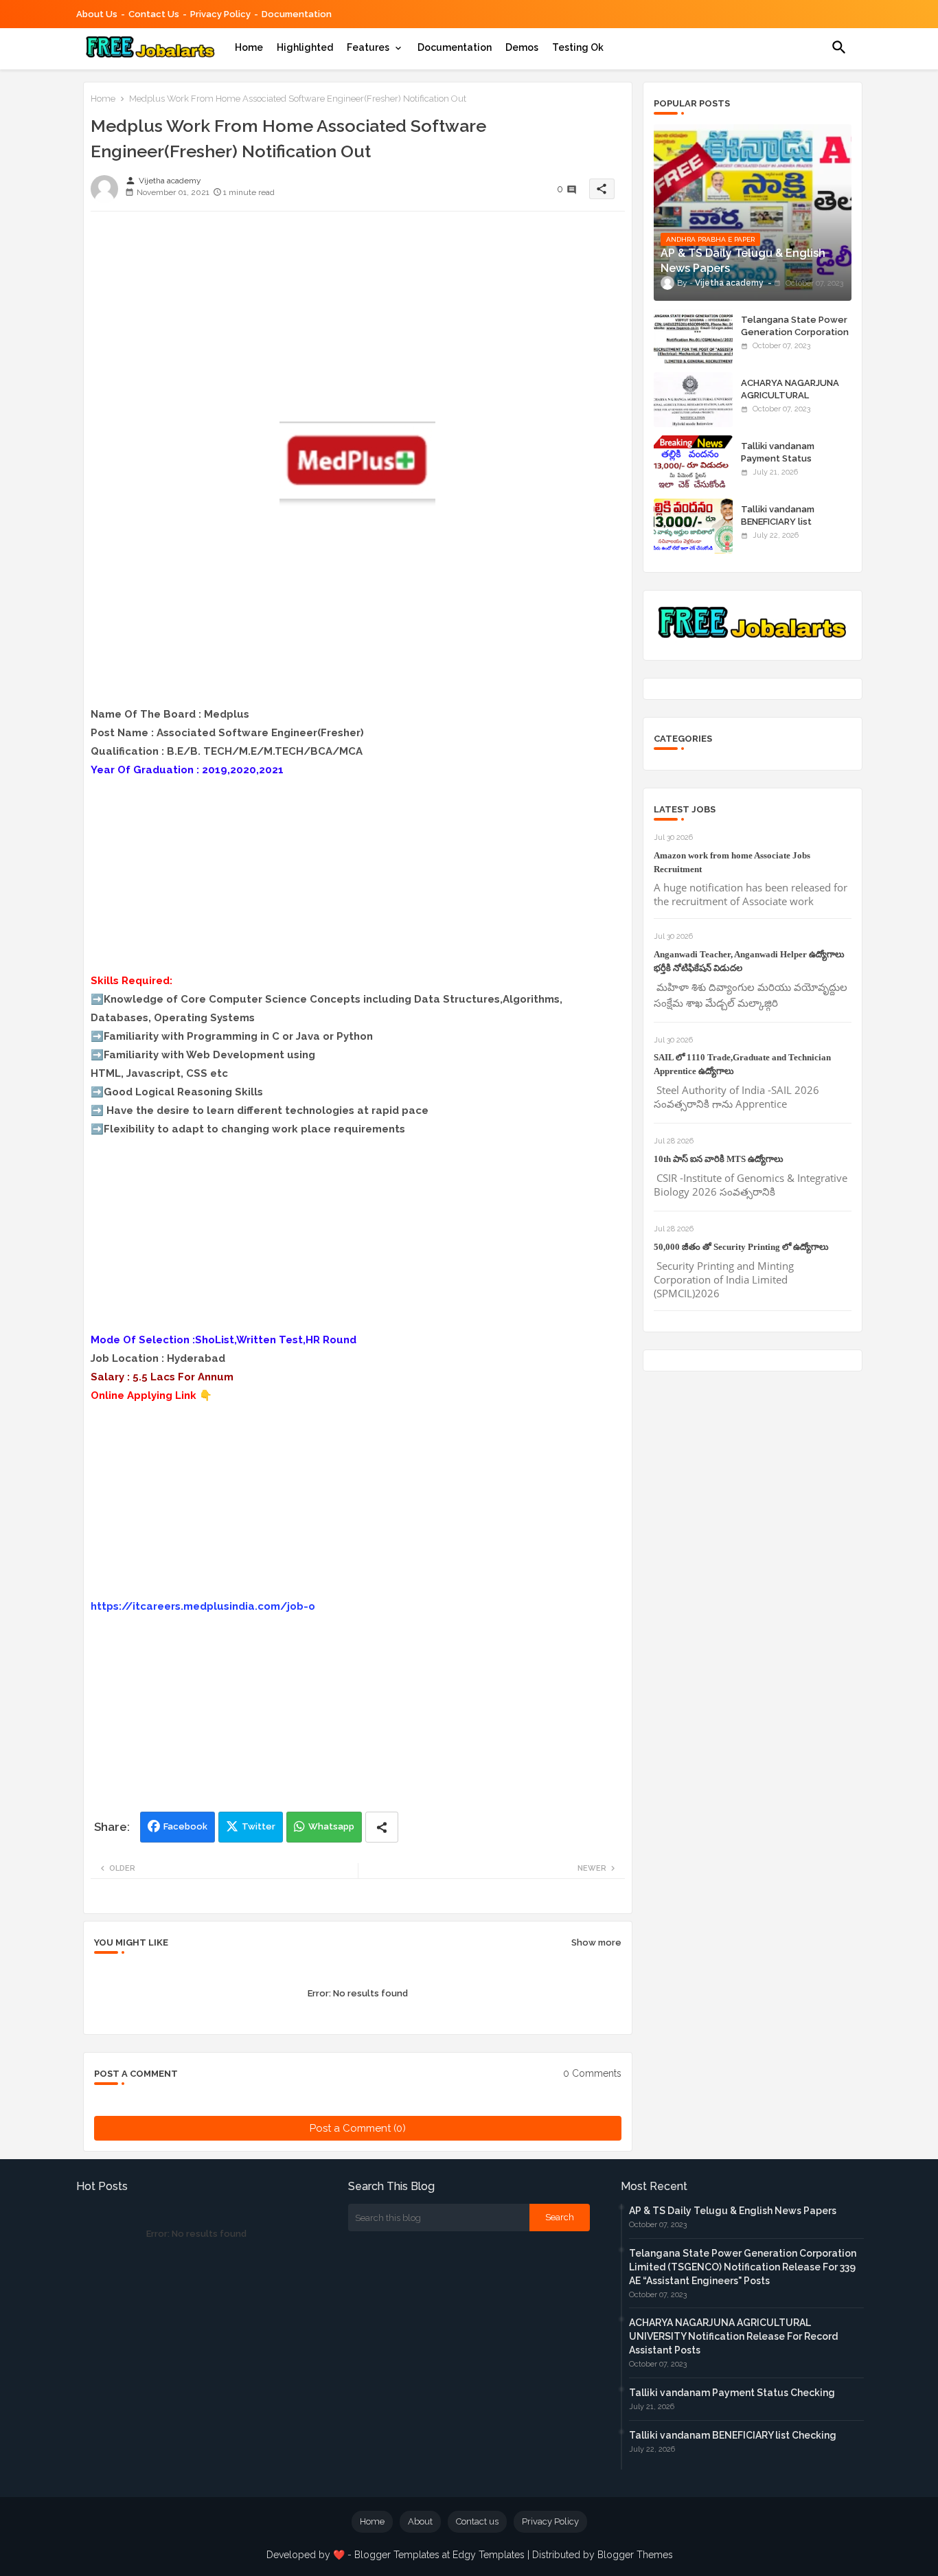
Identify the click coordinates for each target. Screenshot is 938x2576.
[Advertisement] (358, 318)
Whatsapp (331, 1826)
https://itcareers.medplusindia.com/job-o (203, 1606)
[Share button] (382, 1827)
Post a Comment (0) (358, 2128)
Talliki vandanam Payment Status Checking (778, 458)
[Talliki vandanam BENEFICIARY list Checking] (693, 526)
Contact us (154, 14)
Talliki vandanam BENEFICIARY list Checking (778, 522)
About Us (97, 14)
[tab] (249, 47)
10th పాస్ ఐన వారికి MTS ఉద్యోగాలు (719, 1159)
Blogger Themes (635, 2555)
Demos (522, 47)
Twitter (259, 1826)
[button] (839, 47)
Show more (596, 1942)
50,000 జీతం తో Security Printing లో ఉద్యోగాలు (741, 1247)
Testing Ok (578, 47)
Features (368, 47)
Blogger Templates (397, 2555)
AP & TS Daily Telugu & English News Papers (733, 2211)
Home (249, 47)
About (420, 2521)
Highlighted (305, 47)
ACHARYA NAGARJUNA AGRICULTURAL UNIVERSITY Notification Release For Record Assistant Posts (733, 2336)
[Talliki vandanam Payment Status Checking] (693, 463)
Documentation (297, 14)
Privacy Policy (220, 14)
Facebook (185, 1826)
